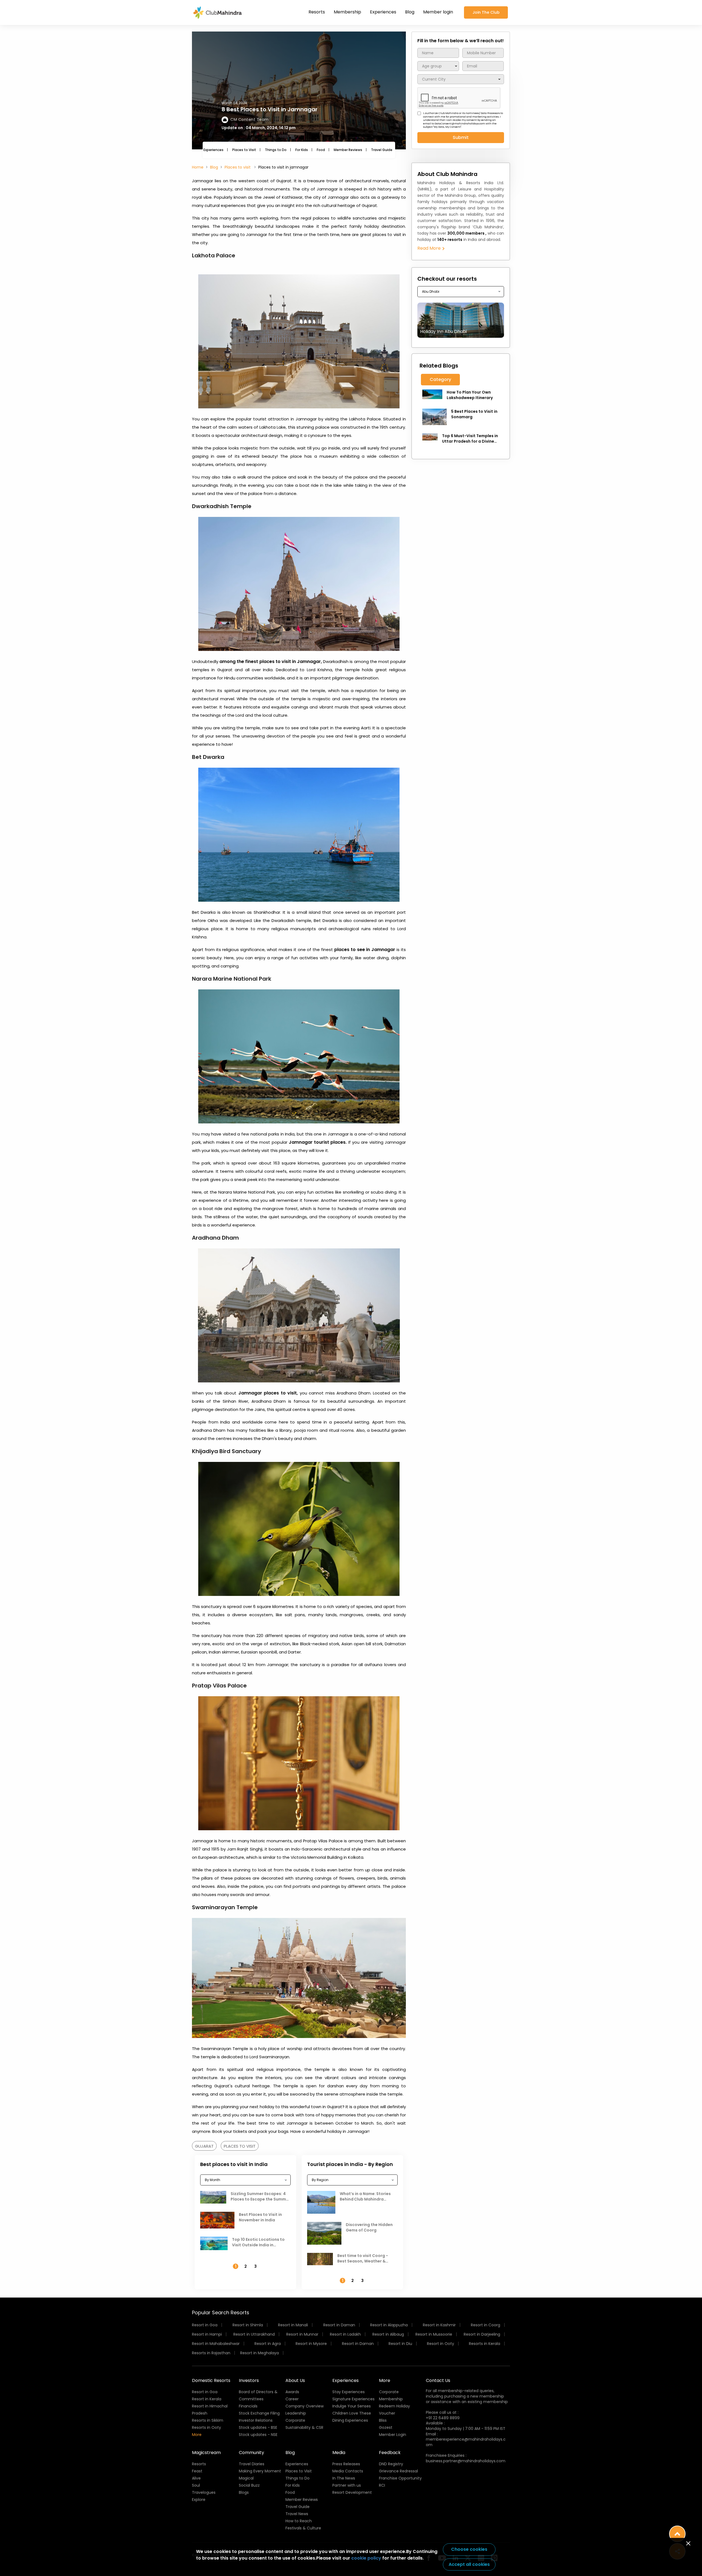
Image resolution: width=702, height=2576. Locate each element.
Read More (430, 248)
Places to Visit (244, 150)
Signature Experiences (353, 2399)
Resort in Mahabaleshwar (216, 2344)
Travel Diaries (252, 2464)
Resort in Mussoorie (434, 2334)
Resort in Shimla (248, 2325)
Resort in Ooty (441, 2344)
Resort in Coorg (486, 2325)
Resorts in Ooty (206, 2427)
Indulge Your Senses (352, 2406)
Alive (196, 2478)
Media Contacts (348, 2471)
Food (321, 150)
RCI (382, 2485)
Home (198, 167)
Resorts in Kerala (485, 2344)
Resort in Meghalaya (260, 2353)
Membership (347, 12)
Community (251, 2453)
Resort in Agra (268, 2344)
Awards (292, 2392)
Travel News (297, 2514)
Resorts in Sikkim (208, 2420)
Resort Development (352, 2492)
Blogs (244, 2492)
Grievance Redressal (398, 2471)
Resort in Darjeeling (482, 2334)
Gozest (386, 2427)
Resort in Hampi (207, 2334)
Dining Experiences (350, 2420)
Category (440, 379)
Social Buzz (249, 2485)
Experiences (383, 12)
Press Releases (346, 2464)
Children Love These (352, 2413)
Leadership (296, 2413)
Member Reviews (348, 150)
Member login (438, 12)
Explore (199, 2500)
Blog (410, 12)
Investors (249, 2380)
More (197, 2435)
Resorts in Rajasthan (211, 2353)
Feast (197, 2471)
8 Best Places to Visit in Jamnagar (270, 109)
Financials (248, 2406)
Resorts (317, 12)
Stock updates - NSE (258, 2435)
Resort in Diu (400, 2344)
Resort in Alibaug (388, 2334)
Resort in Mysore (311, 2344)
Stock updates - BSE (258, 2427)
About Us (295, 2380)
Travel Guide (382, 150)
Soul (196, 2485)
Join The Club (486, 12)
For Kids (302, 150)
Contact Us (438, 2380)
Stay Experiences (349, 2392)
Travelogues (204, 2492)
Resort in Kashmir (439, 2325)
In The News (344, 2478)
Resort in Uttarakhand (254, 2334)
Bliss (383, 2420)
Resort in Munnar (302, 2334)
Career (292, 2399)
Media (339, 2453)
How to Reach (299, 2521)
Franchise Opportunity (400, 2478)
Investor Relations (256, 2420)
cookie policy (366, 2558)
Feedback (390, 2453)
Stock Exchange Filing (259, 2413)
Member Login (393, 2435)
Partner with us (347, 2485)
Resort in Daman (339, 2325)
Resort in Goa (205, 2325)
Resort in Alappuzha (389, 2325)
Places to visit (238, 167)
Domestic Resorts (211, 2380)
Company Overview (305, 2406)
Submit (461, 137)
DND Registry (391, 2464)
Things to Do (276, 150)
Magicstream (206, 2453)
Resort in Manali (293, 2325)
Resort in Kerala (207, 2399)
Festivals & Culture (303, 2528)
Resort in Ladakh (345, 2334)
